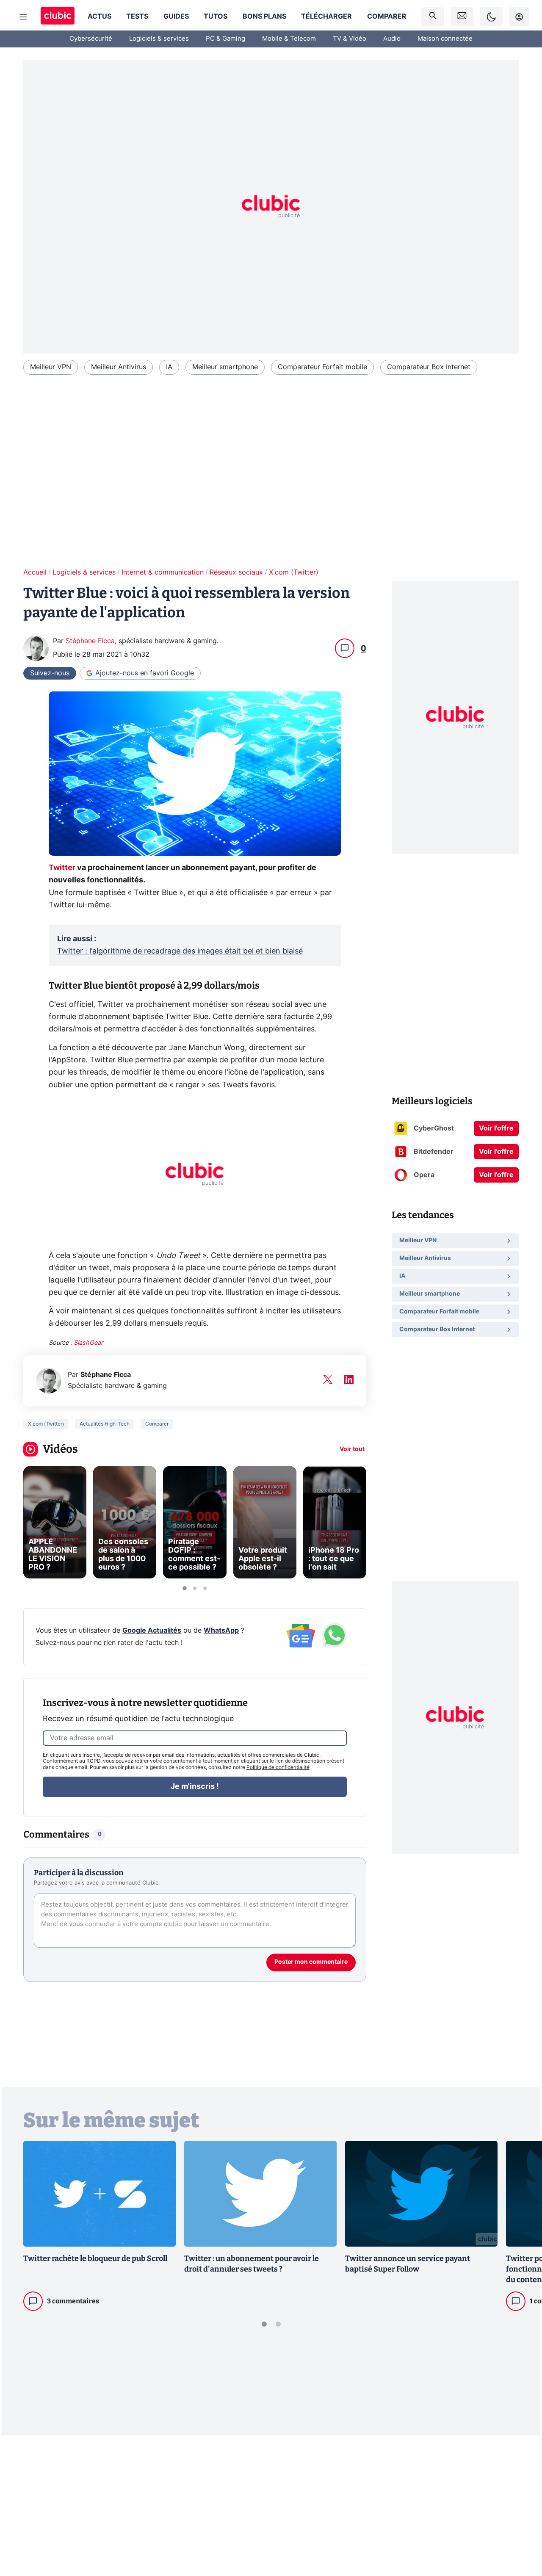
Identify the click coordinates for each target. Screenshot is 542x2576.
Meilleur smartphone (225, 367)
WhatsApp (221, 1631)
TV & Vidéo (350, 39)
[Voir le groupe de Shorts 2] (195, 1588)
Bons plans (264, 17)
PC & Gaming (225, 39)
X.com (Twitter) (294, 572)
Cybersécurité (91, 39)
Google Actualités (152, 1631)
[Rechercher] (433, 17)
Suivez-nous (50, 673)
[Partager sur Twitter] (521, 2532)
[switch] (491, 17)
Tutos (216, 17)
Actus (100, 17)
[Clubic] (58, 17)
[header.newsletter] (462, 17)
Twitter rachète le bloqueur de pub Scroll (95, 2258)
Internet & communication (163, 572)
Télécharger (326, 17)
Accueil (35, 572)
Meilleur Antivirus (119, 367)
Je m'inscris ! (195, 1787)
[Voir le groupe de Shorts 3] (205, 1588)
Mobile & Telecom (289, 39)
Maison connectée (445, 39)
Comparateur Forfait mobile (322, 367)
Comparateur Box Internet (429, 367)
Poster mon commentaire (311, 1962)
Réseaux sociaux (236, 572)
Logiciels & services (159, 39)
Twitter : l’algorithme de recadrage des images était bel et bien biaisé (180, 951)
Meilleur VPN (51, 367)
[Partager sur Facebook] (521, 2504)
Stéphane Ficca (90, 641)
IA (169, 367)
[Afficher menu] (23, 17)
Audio (392, 39)
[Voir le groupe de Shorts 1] (185, 1588)
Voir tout (352, 1449)
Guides (176, 17)
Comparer (387, 17)
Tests (137, 17)
